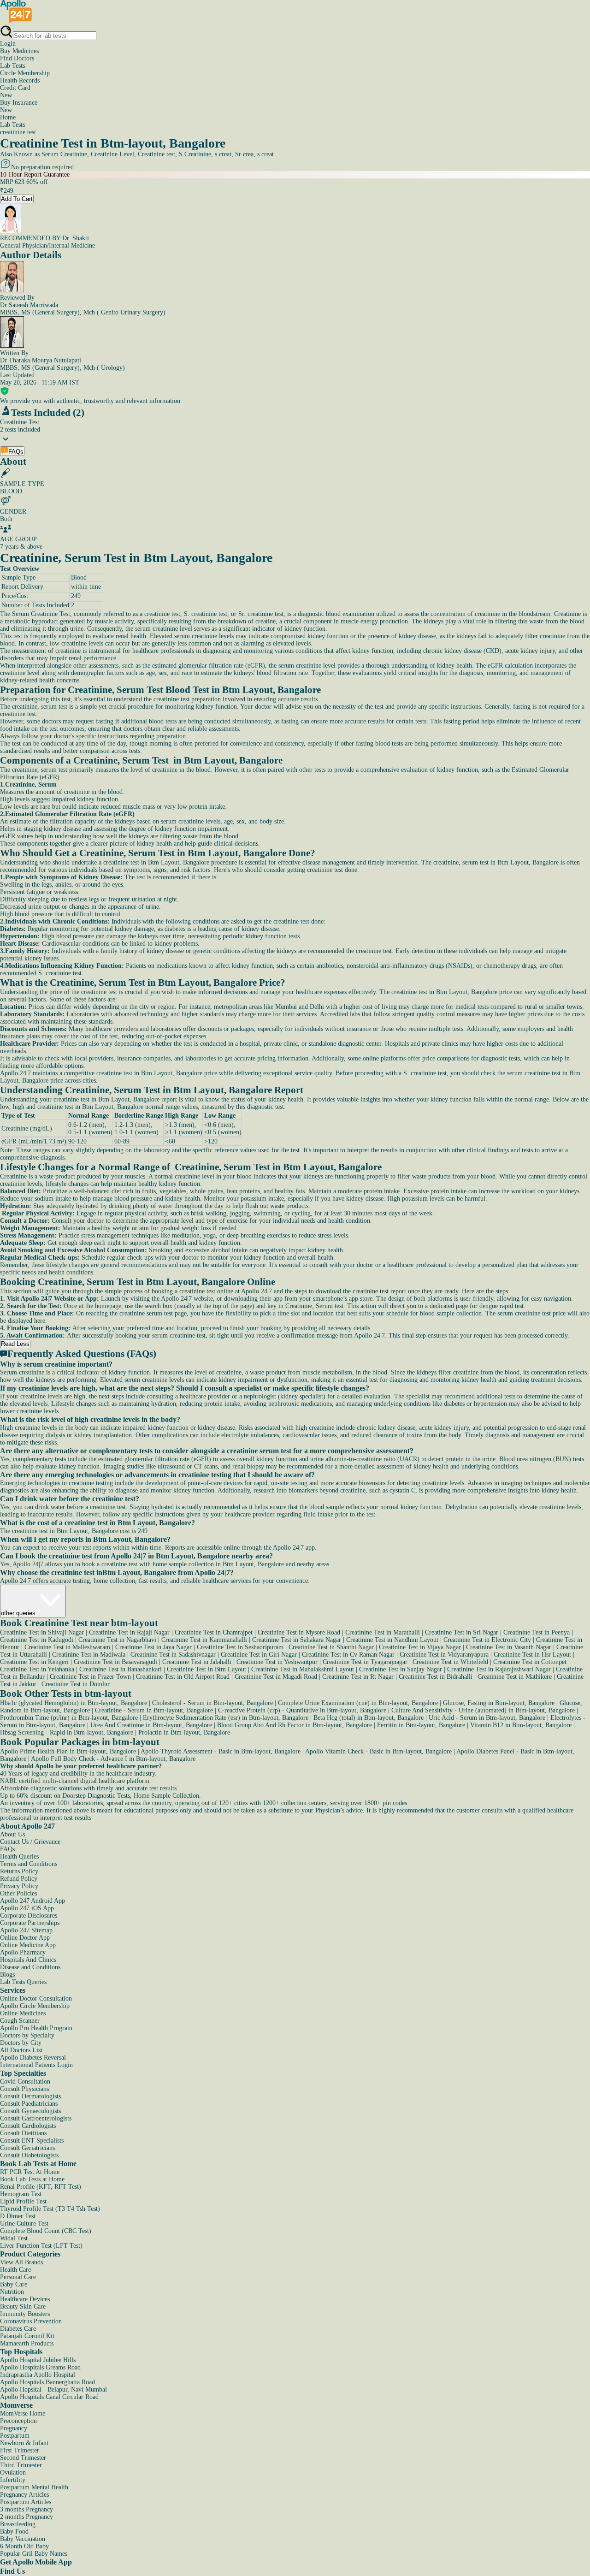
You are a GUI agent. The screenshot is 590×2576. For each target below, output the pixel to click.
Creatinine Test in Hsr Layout (532, 1655)
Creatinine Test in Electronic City (487, 1640)
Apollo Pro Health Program (36, 2028)
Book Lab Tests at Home (32, 2179)
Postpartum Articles (26, 2502)
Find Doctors (17, 58)
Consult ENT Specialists (32, 2141)
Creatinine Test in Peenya (537, 1632)
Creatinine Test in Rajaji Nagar (129, 1632)
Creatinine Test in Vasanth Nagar (509, 1647)
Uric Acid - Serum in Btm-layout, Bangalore (487, 1718)
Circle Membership (25, 73)
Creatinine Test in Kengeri (34, 1662)
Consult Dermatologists (30, 2096)
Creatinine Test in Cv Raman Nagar (348, 1655)
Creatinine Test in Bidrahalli (436, 1677)
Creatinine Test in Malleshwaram (67, 1647)
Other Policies (18, 1893)
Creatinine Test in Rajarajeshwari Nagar (499, 1669)
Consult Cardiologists (28, 2126)
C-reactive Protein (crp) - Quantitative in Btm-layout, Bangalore (302, 1710)
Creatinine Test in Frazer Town (90, 1677)
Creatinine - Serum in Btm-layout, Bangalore (154, 1710)
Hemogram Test (21, 2194)
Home (8, 117)
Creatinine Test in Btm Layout (206, 1669)
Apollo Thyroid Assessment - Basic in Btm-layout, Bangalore (221, 1751)
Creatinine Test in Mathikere (515, 1677)
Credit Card (15, 92)
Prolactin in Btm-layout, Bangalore (184, 1732)
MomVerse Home (23, 2413)
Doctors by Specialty (27, 2035)
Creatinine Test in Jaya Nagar (153, 1647)
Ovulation (13, 2472)
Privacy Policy (19, 1886)
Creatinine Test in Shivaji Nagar (42, 1632)
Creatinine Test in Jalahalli (197, 1662)
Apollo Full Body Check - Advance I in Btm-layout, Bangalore (113, 1759)
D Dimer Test (18, 2216)
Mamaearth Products (27, 2343)
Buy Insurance (19, 106)
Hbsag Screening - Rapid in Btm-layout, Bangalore (67, 1732)
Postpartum (15, 2436)
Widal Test (14, 2238)
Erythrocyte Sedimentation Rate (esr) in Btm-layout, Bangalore (226, 1718)
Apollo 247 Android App (32, 1901)
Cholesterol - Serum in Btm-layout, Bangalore (212, 1703)
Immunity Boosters (25, 2314)
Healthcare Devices (25, 2299)
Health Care (15, 2270)
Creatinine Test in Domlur (76, 1684)
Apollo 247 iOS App (27, 1908)
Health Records (20, 80)
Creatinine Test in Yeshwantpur (277, 1662)
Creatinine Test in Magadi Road (276, 1677)
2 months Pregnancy (27, 2517)
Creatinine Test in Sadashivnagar (173, 1655)
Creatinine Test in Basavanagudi (115, 1662)
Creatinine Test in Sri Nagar (462, 1632)
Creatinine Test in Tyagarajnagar (365, 1662)
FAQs (7, 1849)
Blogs (7, 1975)
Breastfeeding (18, 2524)
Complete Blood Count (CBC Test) (46, 2231)
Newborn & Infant (24, 2443)
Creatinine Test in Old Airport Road (183, 1677)
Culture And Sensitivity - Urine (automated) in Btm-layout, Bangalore (483, 1710)
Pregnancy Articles (24, 2495)
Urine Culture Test (24, 2224)
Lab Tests (12, 66)
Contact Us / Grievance (30, 1842)
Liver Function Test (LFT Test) (41, 2246)
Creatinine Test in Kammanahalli (204, 1640)
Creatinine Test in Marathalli (383, 1632)
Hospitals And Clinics (28, 1960)
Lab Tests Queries (23, 1982)
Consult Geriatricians (27, 2148)
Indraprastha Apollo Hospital (38, 2375)
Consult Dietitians (23, 2133)
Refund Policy (19, 1879)
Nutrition (12, 2292)
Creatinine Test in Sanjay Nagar (401, 1669)
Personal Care (18, 2277)
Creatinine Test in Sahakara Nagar (297, 1640)
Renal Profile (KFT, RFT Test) (41, 2187)
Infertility (13, 2480)
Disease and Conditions (30, 1967)
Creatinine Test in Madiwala (89, 1655)
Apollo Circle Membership (35, 2006)
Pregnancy (14, 2428)
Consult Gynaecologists (30, 2111)
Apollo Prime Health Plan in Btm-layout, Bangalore (68, 1751)
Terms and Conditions (29, 1864)
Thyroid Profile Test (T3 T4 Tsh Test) (50, 2209)
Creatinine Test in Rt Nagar (358, 1677)
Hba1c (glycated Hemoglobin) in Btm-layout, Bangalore (74, 1703)
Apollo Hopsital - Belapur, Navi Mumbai (53, 2389)
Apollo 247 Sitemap (26, 1930)
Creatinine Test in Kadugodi (37, 1640)
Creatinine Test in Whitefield (450, 1662)
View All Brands (21, 2262)
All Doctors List (21, 2050)
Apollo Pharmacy (23, 1952)
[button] (295, 1364)
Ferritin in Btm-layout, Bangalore (421, 1725)
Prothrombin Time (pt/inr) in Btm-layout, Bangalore (69, 1718)
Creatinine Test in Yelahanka (37, 1669)
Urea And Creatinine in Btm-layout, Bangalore (151, 1725)
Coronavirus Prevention (31, 2321)
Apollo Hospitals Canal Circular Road (49, 2397)
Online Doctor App (25, 1938)
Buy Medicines (19, 51)
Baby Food (14, 2532)
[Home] (16, 21)
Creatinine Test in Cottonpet (530, 1662)
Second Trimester (23, 2458)
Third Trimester (21, 2465)
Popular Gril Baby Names (34, 2554)
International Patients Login (36, 2065)
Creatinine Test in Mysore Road (299, 1632)
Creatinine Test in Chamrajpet (214, 1632)
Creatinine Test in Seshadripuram (240, 1647)
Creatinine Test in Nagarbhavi (117, 1640)
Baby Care (14, 2284)
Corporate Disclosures (29, 1916)
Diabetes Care (18, 2329)
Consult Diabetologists (29, 2155)
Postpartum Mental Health (34, 2487)
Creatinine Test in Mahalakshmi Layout (303, 1669)
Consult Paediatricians (29, 2104)
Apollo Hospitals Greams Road (40, 2367)
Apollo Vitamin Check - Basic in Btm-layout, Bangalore (378, 1751)
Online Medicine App (28, 1945)
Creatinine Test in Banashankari (121, 1669)
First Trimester (20, 2450)
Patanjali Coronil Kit (27, 2336)
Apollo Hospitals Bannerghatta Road (47, 2382)
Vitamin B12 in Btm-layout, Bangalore (521, 1725)
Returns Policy (19, 1871)
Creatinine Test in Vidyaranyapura (444, 1655)
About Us (12, 1834)
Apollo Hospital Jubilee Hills (38, 2360)
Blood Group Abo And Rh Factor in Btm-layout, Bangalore (295, 1725)
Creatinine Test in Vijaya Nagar (420, 1647)
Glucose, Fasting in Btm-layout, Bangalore (499, 1703)
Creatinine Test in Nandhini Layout (392, 1640)
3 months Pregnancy (27, 2509)
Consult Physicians (24, 2089)
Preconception (18, 2421)
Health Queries (19, 1856)
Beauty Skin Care (23, 2307)
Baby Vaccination (23, 2539)
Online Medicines (23, 2013)
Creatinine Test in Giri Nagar (259, 1655)
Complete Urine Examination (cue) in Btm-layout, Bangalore (358, 1703)
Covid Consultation (25, 2082)
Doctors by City (21, 2043)
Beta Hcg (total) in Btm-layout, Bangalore (369, 1718)
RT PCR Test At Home (30, 2172)
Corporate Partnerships (30, 1923)
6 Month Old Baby (24, 2546)
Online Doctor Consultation (36, 1999)
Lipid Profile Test (23, 2201)
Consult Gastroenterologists (36, 2118)
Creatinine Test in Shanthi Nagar (331, 1647)
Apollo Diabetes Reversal (33, 2058)
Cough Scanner (20, 2021)
